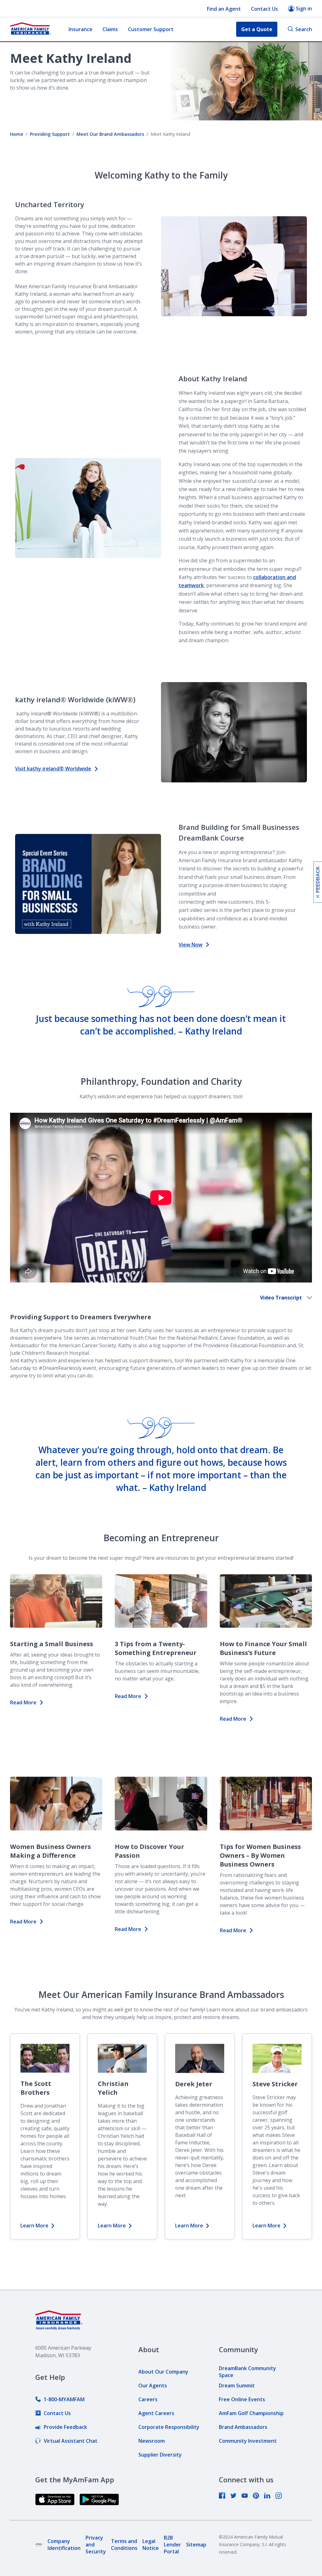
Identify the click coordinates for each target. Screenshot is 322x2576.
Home (17, 134)
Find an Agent (224, 9)
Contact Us (264, 9)
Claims (110, 29)
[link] (60, 2399)
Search (304, 29)
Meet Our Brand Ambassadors (110, 134)
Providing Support (50, 134)
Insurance (80, 29)
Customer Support (151, 29)
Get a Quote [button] (257, 29)
